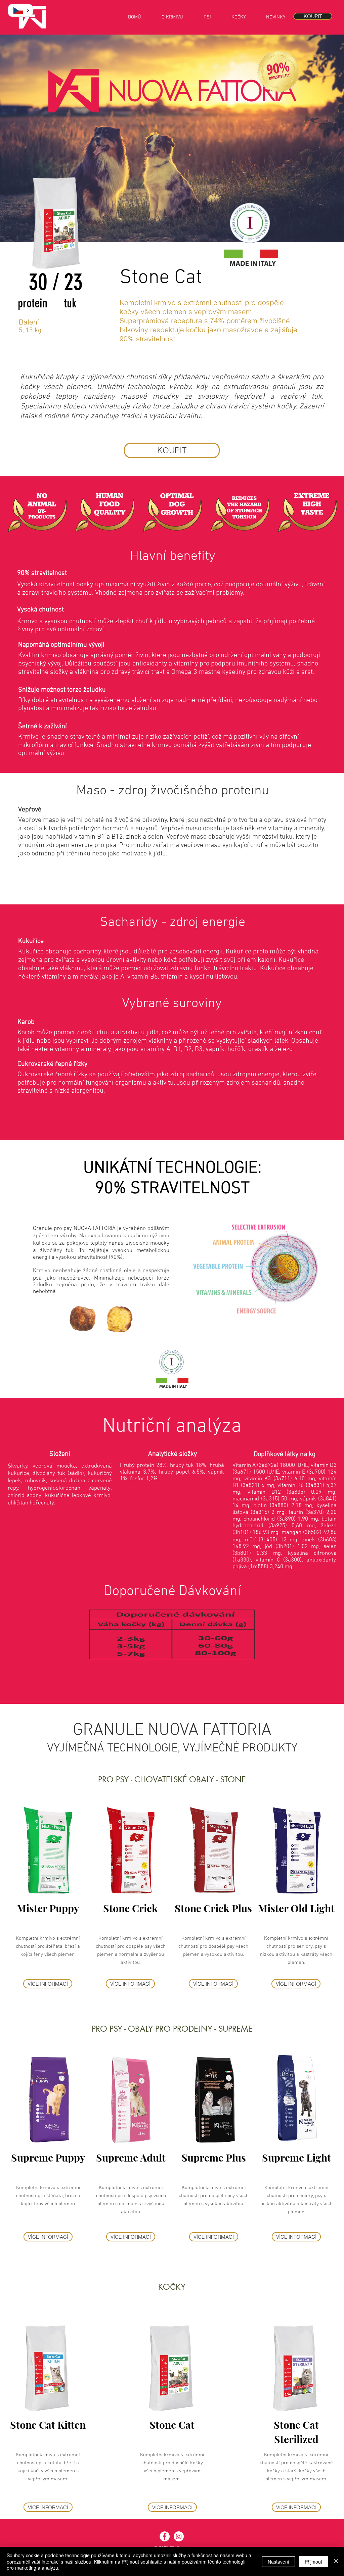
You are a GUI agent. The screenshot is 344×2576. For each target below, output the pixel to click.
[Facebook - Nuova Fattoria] (165, 2536)
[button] (20, 10)
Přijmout (313, 2562)
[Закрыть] (336, 2561)
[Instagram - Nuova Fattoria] (179, 2536)
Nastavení (278, 2562)
